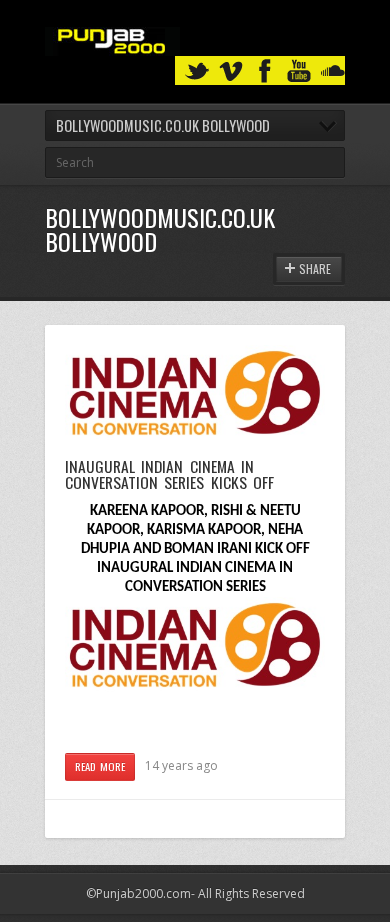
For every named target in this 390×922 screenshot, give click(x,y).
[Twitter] (197, 71)
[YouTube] (299, 71)
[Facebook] (265, 71)
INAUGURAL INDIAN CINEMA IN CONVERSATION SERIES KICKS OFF (169, 474)
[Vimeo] (231, 71)
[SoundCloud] (333, 71)
